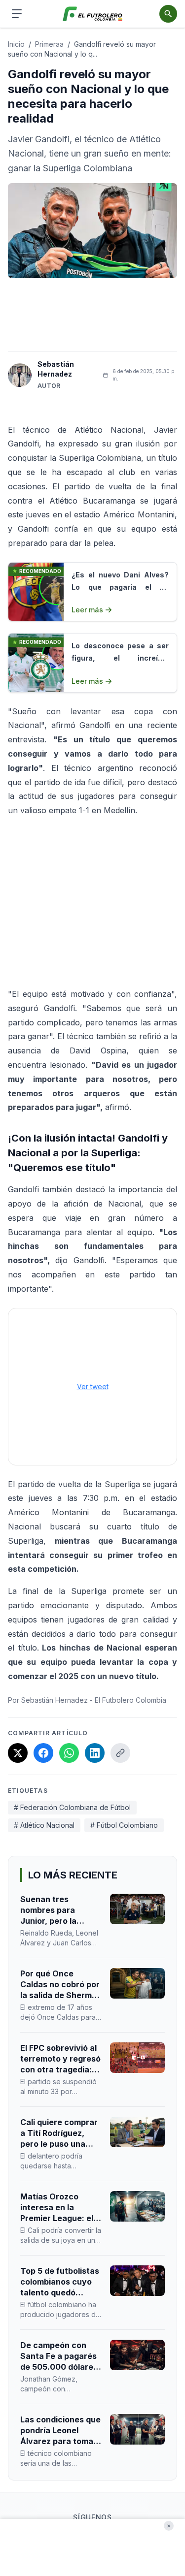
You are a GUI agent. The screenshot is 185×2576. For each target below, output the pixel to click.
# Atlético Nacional (44, 1825)
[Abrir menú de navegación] (17, 14)
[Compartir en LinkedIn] (95, 1753)
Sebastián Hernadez (56, 369)
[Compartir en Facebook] (43, 1753)
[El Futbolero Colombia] (92, 14)
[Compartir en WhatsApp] (69, 1753)
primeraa (49, 44)
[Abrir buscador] (168, 14)
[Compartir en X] (18, 1753)
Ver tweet (93, 1386)
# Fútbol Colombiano (124, 1825)
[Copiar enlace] (120, 1753)
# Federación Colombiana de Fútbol (72, 1807)
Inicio (16, 44)
